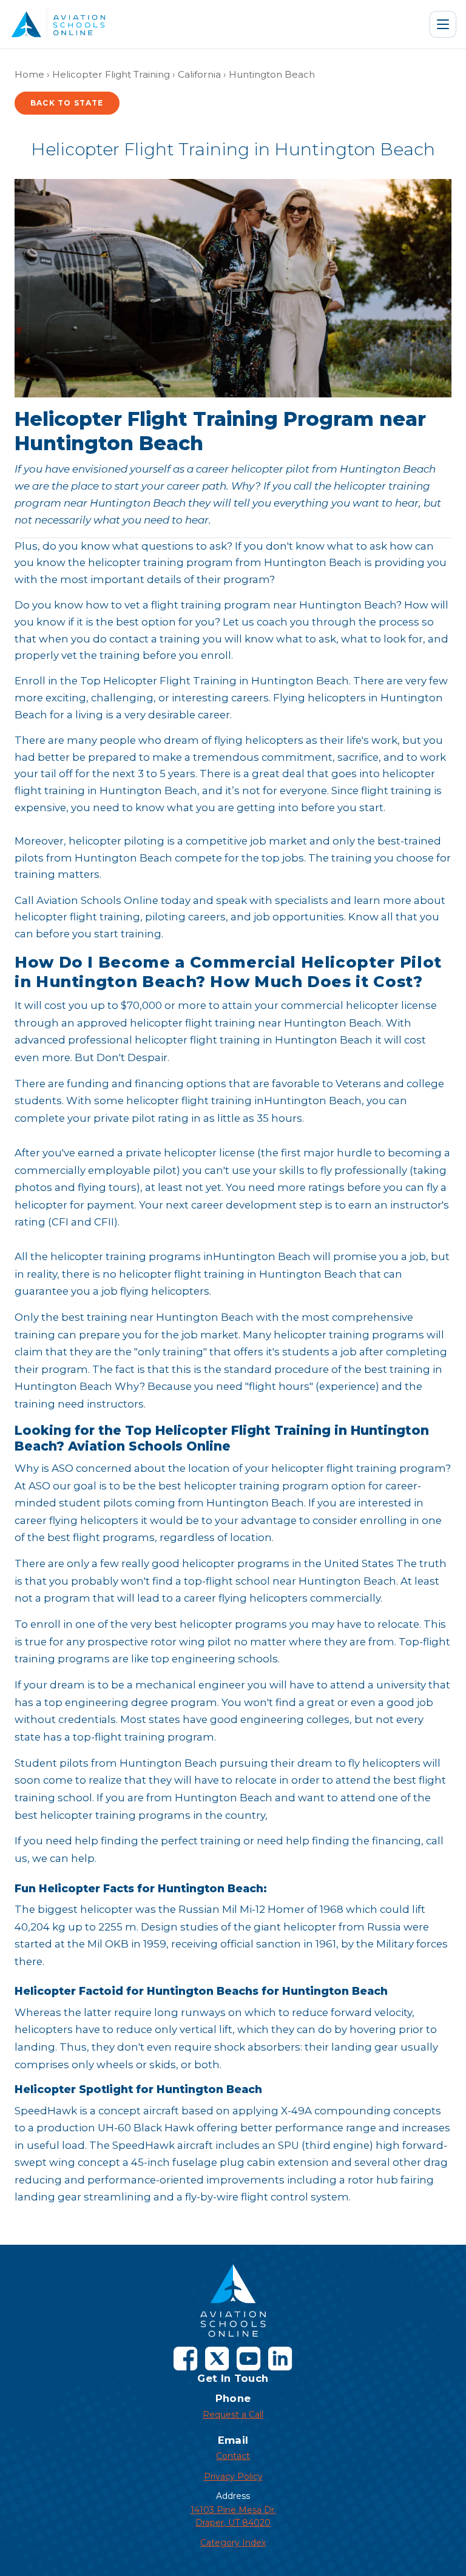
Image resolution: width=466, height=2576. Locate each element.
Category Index (233, 2543)
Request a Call (233, 2415)
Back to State (67, 103)
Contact (233, 2456)
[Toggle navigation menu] (443, 24)
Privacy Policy (233, 2477)
